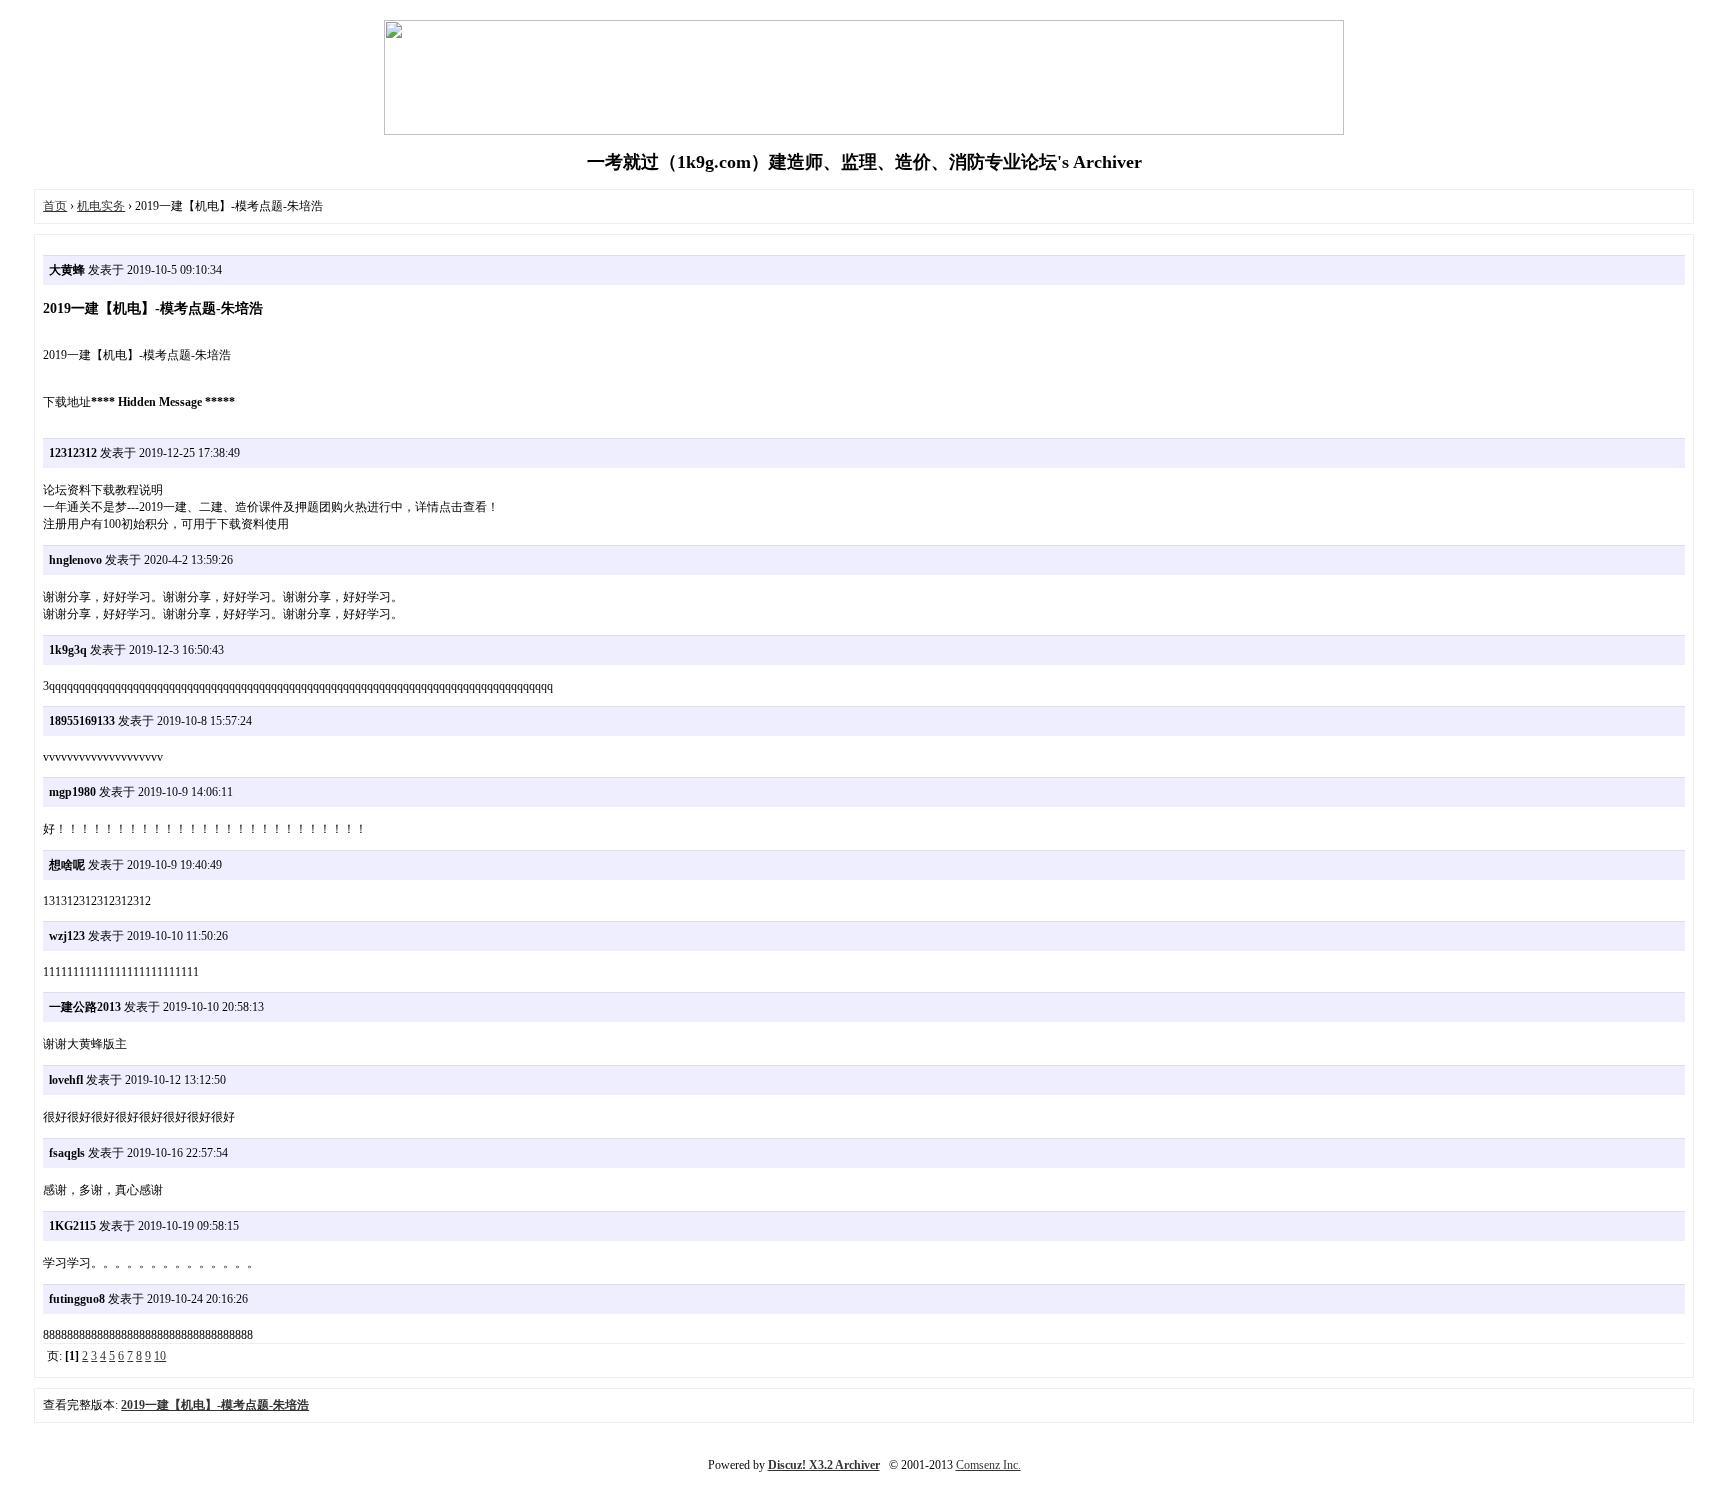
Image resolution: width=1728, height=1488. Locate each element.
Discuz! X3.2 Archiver (824, 1465)
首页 (55, 206)
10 (160, 1356)
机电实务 (101, 206)
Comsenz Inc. (988, 1465)
